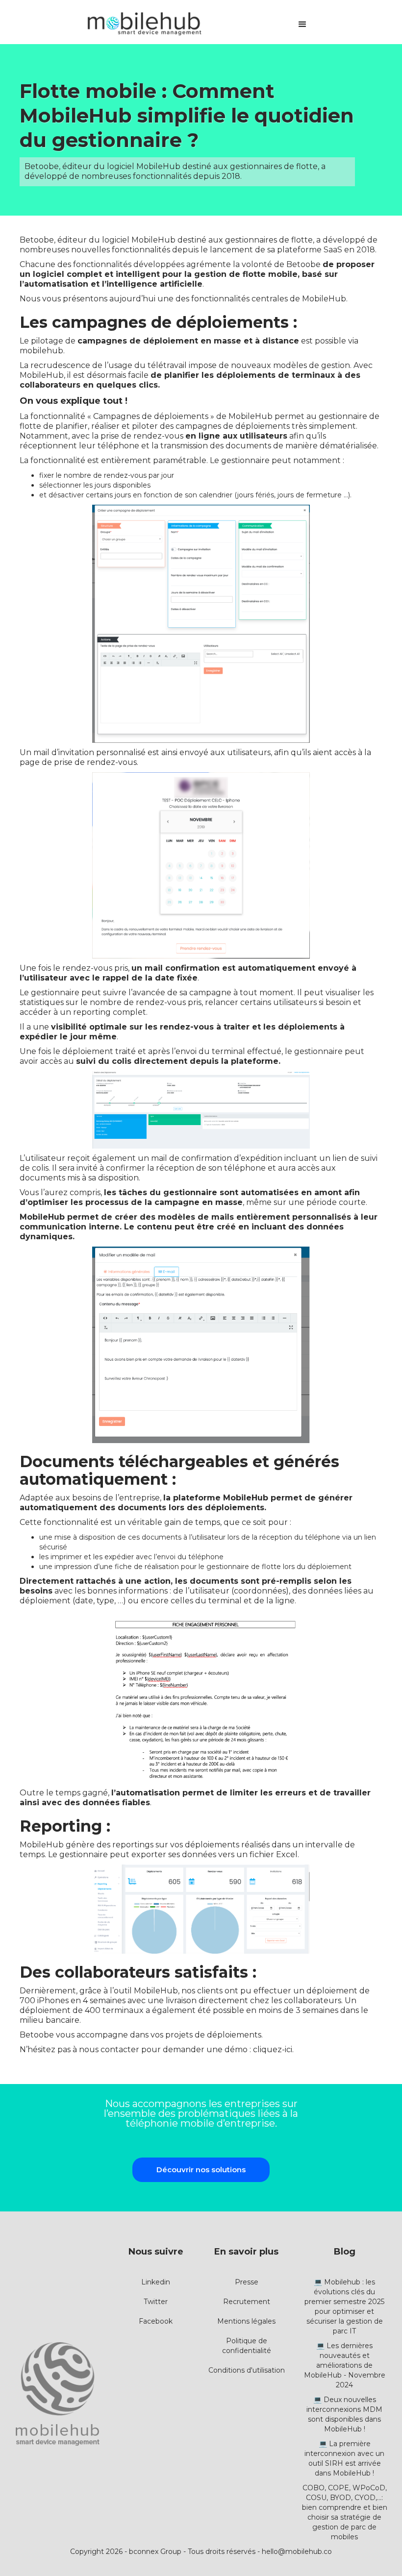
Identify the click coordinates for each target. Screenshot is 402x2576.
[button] (302, 25)
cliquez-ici (273, 2049)
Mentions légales (246, 2321)
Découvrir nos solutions (201, 2170)
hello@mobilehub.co (297, 2551)
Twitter (156, 2302)
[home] (144, 25)
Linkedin (156, 2282)
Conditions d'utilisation (247, 2370)
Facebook (156, 2321)
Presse (247, 2282)
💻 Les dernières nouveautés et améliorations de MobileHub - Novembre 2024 (345, 2365)
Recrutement (247, 2302)
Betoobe (37, 240)
